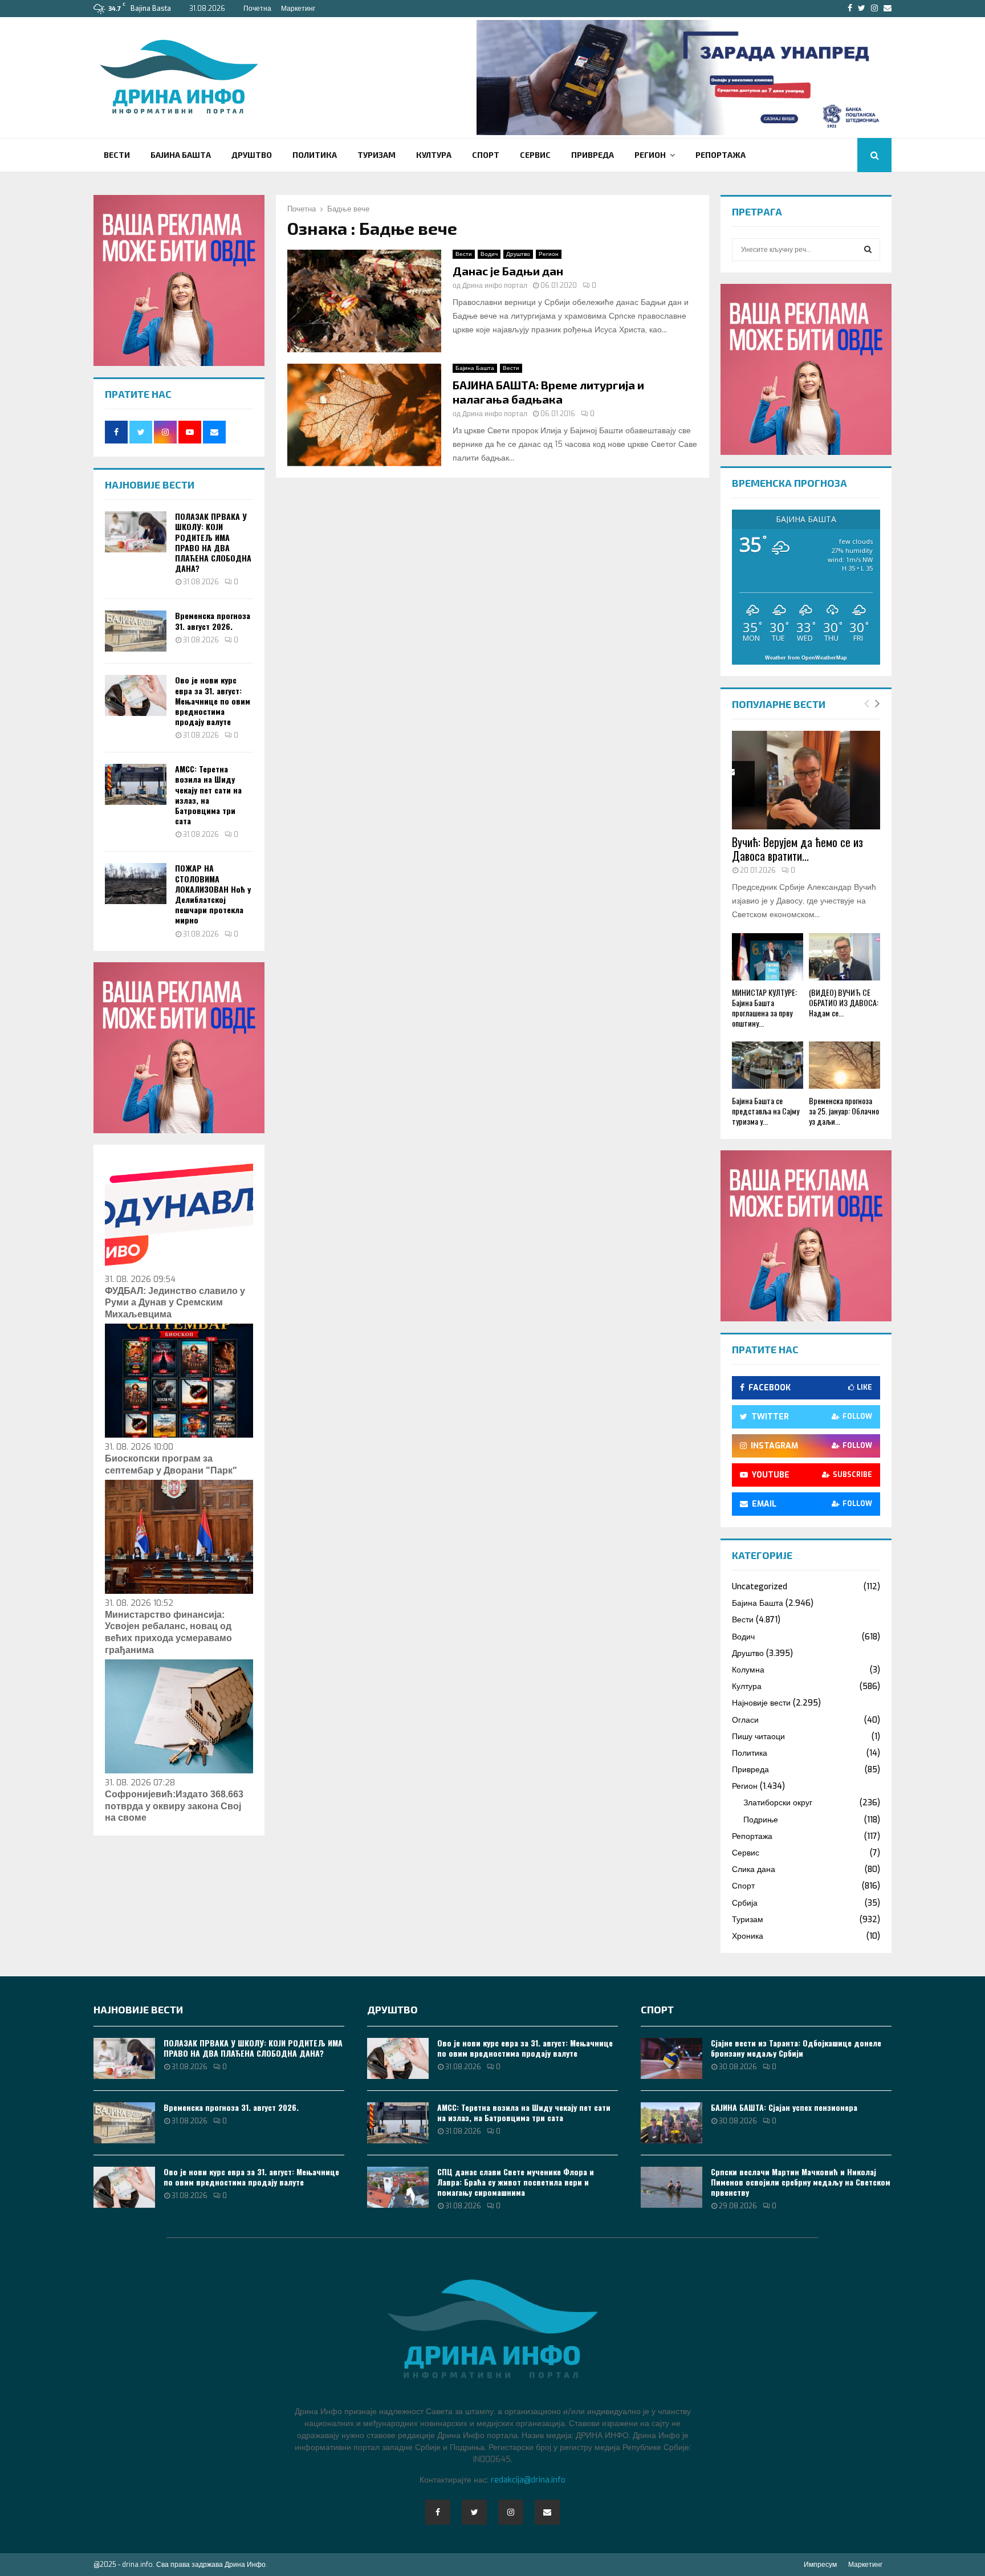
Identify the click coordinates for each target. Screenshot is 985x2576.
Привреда (593, 155)
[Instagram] (511, 2512)
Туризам (377, 155)
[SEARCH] (868, 250)
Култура (434, 155)
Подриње (761, 1820)
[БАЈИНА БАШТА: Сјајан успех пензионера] (671, 2123)
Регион (650, 155)
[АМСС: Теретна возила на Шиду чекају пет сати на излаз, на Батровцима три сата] (136, 784)
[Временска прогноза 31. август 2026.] (136, 631)
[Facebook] (438, 2512)
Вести (117, 155)
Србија (745, 1903)
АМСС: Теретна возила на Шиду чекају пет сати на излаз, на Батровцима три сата (208, 795)
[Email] (547, 2512)
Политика (315, 155)
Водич (489, 254)
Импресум (820, 2565)
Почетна (257, 9)
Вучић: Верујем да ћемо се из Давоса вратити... (797, 849)
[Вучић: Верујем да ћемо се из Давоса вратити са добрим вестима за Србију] (806, 780)
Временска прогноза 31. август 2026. (213, 620)
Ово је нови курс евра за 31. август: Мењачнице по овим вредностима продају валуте (213, 701)
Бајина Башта (181, 155)
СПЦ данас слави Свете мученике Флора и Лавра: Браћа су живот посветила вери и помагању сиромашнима (516, 2182)
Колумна (748, 1670)
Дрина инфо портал (495, 286)
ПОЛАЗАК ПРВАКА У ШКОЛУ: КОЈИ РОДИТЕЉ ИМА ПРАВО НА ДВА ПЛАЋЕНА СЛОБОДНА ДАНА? (213, 542)
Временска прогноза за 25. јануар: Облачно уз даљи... (844, 1111)
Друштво (252, 155)
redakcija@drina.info (528, 2480)
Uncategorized (760, 1587)
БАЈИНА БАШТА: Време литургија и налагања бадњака (548, 392)
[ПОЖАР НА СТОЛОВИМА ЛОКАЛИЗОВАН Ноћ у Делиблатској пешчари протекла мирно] (136, 884)
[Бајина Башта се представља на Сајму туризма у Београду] (768, 1065)
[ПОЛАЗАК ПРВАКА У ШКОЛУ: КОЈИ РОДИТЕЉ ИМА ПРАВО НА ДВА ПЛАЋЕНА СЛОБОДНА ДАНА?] (136, 532)
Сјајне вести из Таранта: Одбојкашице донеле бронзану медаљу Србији (796, 2048)
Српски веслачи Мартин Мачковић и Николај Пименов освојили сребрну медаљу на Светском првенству (801, 2182)
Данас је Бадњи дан (508, 271)
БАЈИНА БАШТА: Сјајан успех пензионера (784, 2107)
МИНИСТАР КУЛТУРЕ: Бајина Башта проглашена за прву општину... (764, 1008)
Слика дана (754, 1869)
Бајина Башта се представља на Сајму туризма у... (766, 1111)
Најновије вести (761, 1703)
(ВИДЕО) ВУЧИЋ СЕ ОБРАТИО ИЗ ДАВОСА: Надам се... (844, 1002)
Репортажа (721, 155)
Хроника (748, 1936)
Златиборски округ (778, 1803)
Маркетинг (298, 9)
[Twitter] (474, 2512)
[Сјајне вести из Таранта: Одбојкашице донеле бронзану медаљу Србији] (671, 2058)
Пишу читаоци (758, 1737)
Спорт (486, 155)
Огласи (745, 1720)
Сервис (535, 155)
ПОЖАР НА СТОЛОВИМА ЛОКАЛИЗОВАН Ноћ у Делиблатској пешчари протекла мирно (213, 894)
